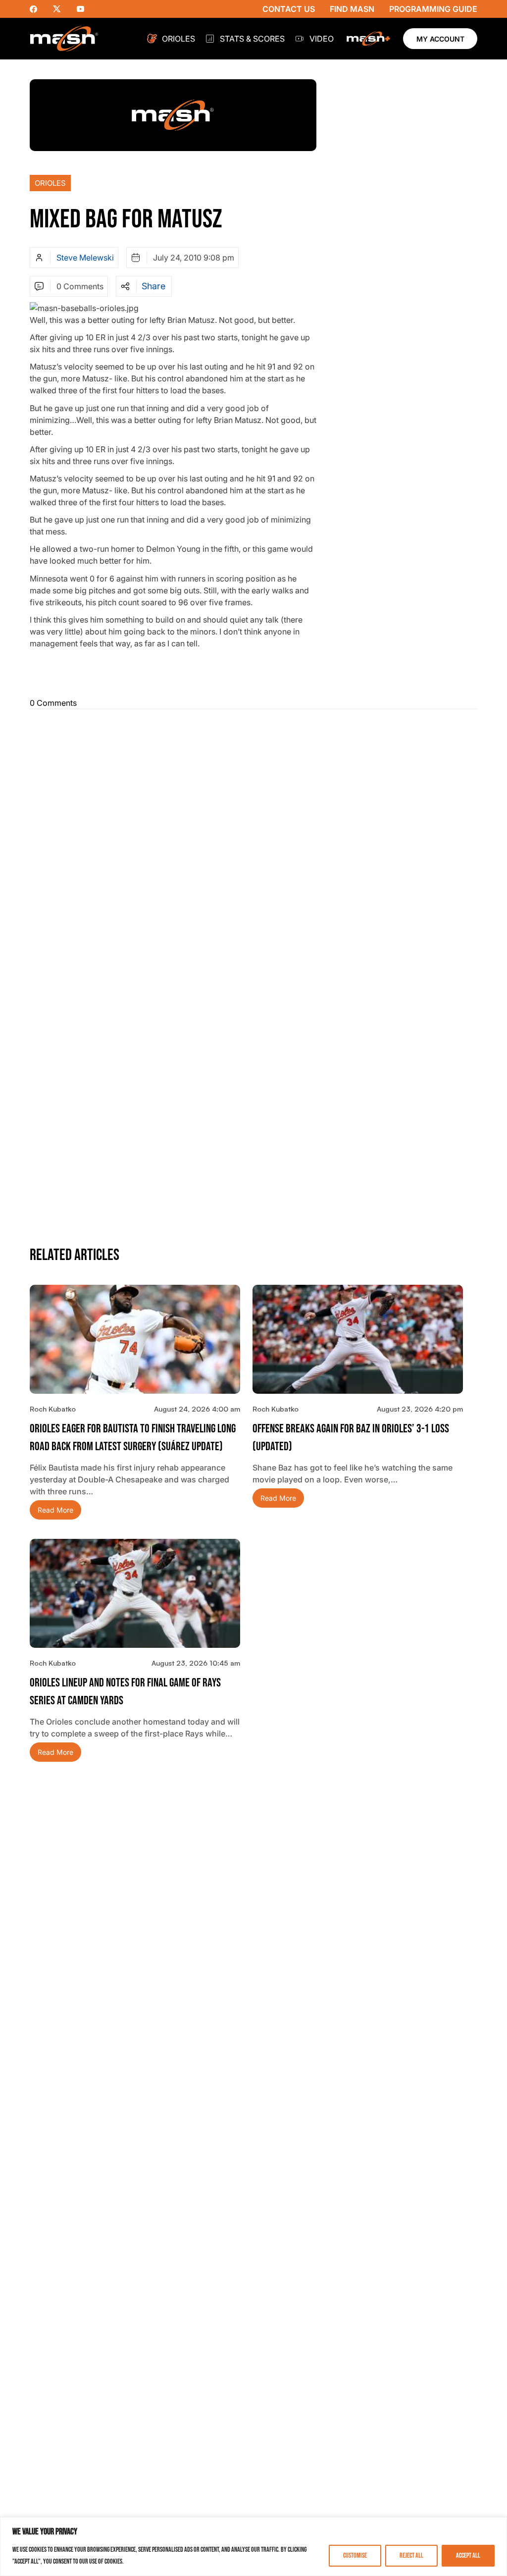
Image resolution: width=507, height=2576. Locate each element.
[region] (253, 2547)
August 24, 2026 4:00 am (197, 1409)
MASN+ (368, 39)
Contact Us (289, 9)
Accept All (468, 2555)
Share (153, 286)
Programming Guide (433, 9)
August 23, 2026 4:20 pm (420, 1409)
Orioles (178, 39)
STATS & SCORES (252, 39)
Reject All (411, 2555)
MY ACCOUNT (440, 39)
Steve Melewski (85, 258)
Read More (55, 1510)
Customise (355, 2555)
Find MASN (352, 9)
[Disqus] (253, 841)
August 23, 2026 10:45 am (196, 1663)
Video (322, 39)
